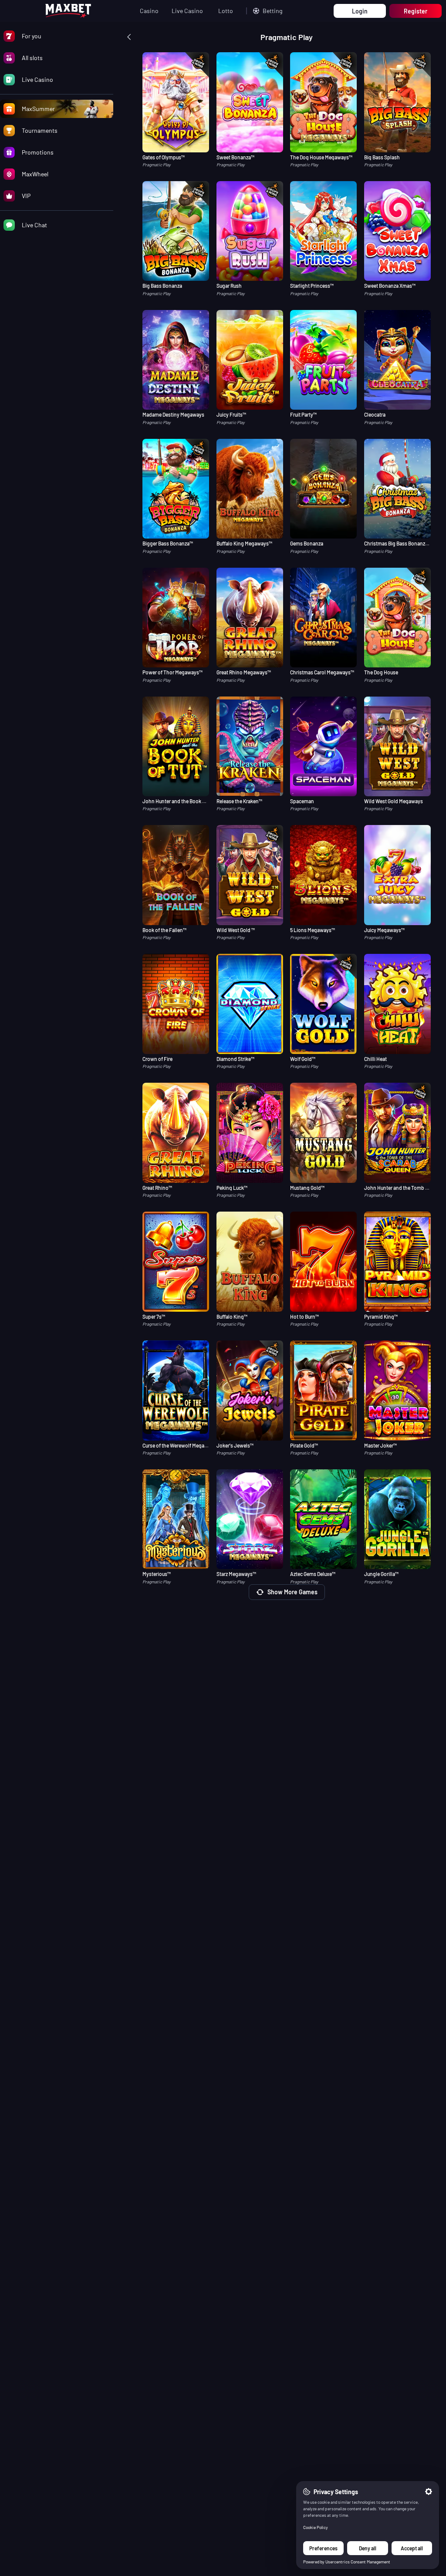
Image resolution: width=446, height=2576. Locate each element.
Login (360, 11)
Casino (149, 11)
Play (176, 124)
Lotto (226, 11)
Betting (272, 11)
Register (416, 11)
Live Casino (187, 11)
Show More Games (292, 1592)
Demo (176, 142)
